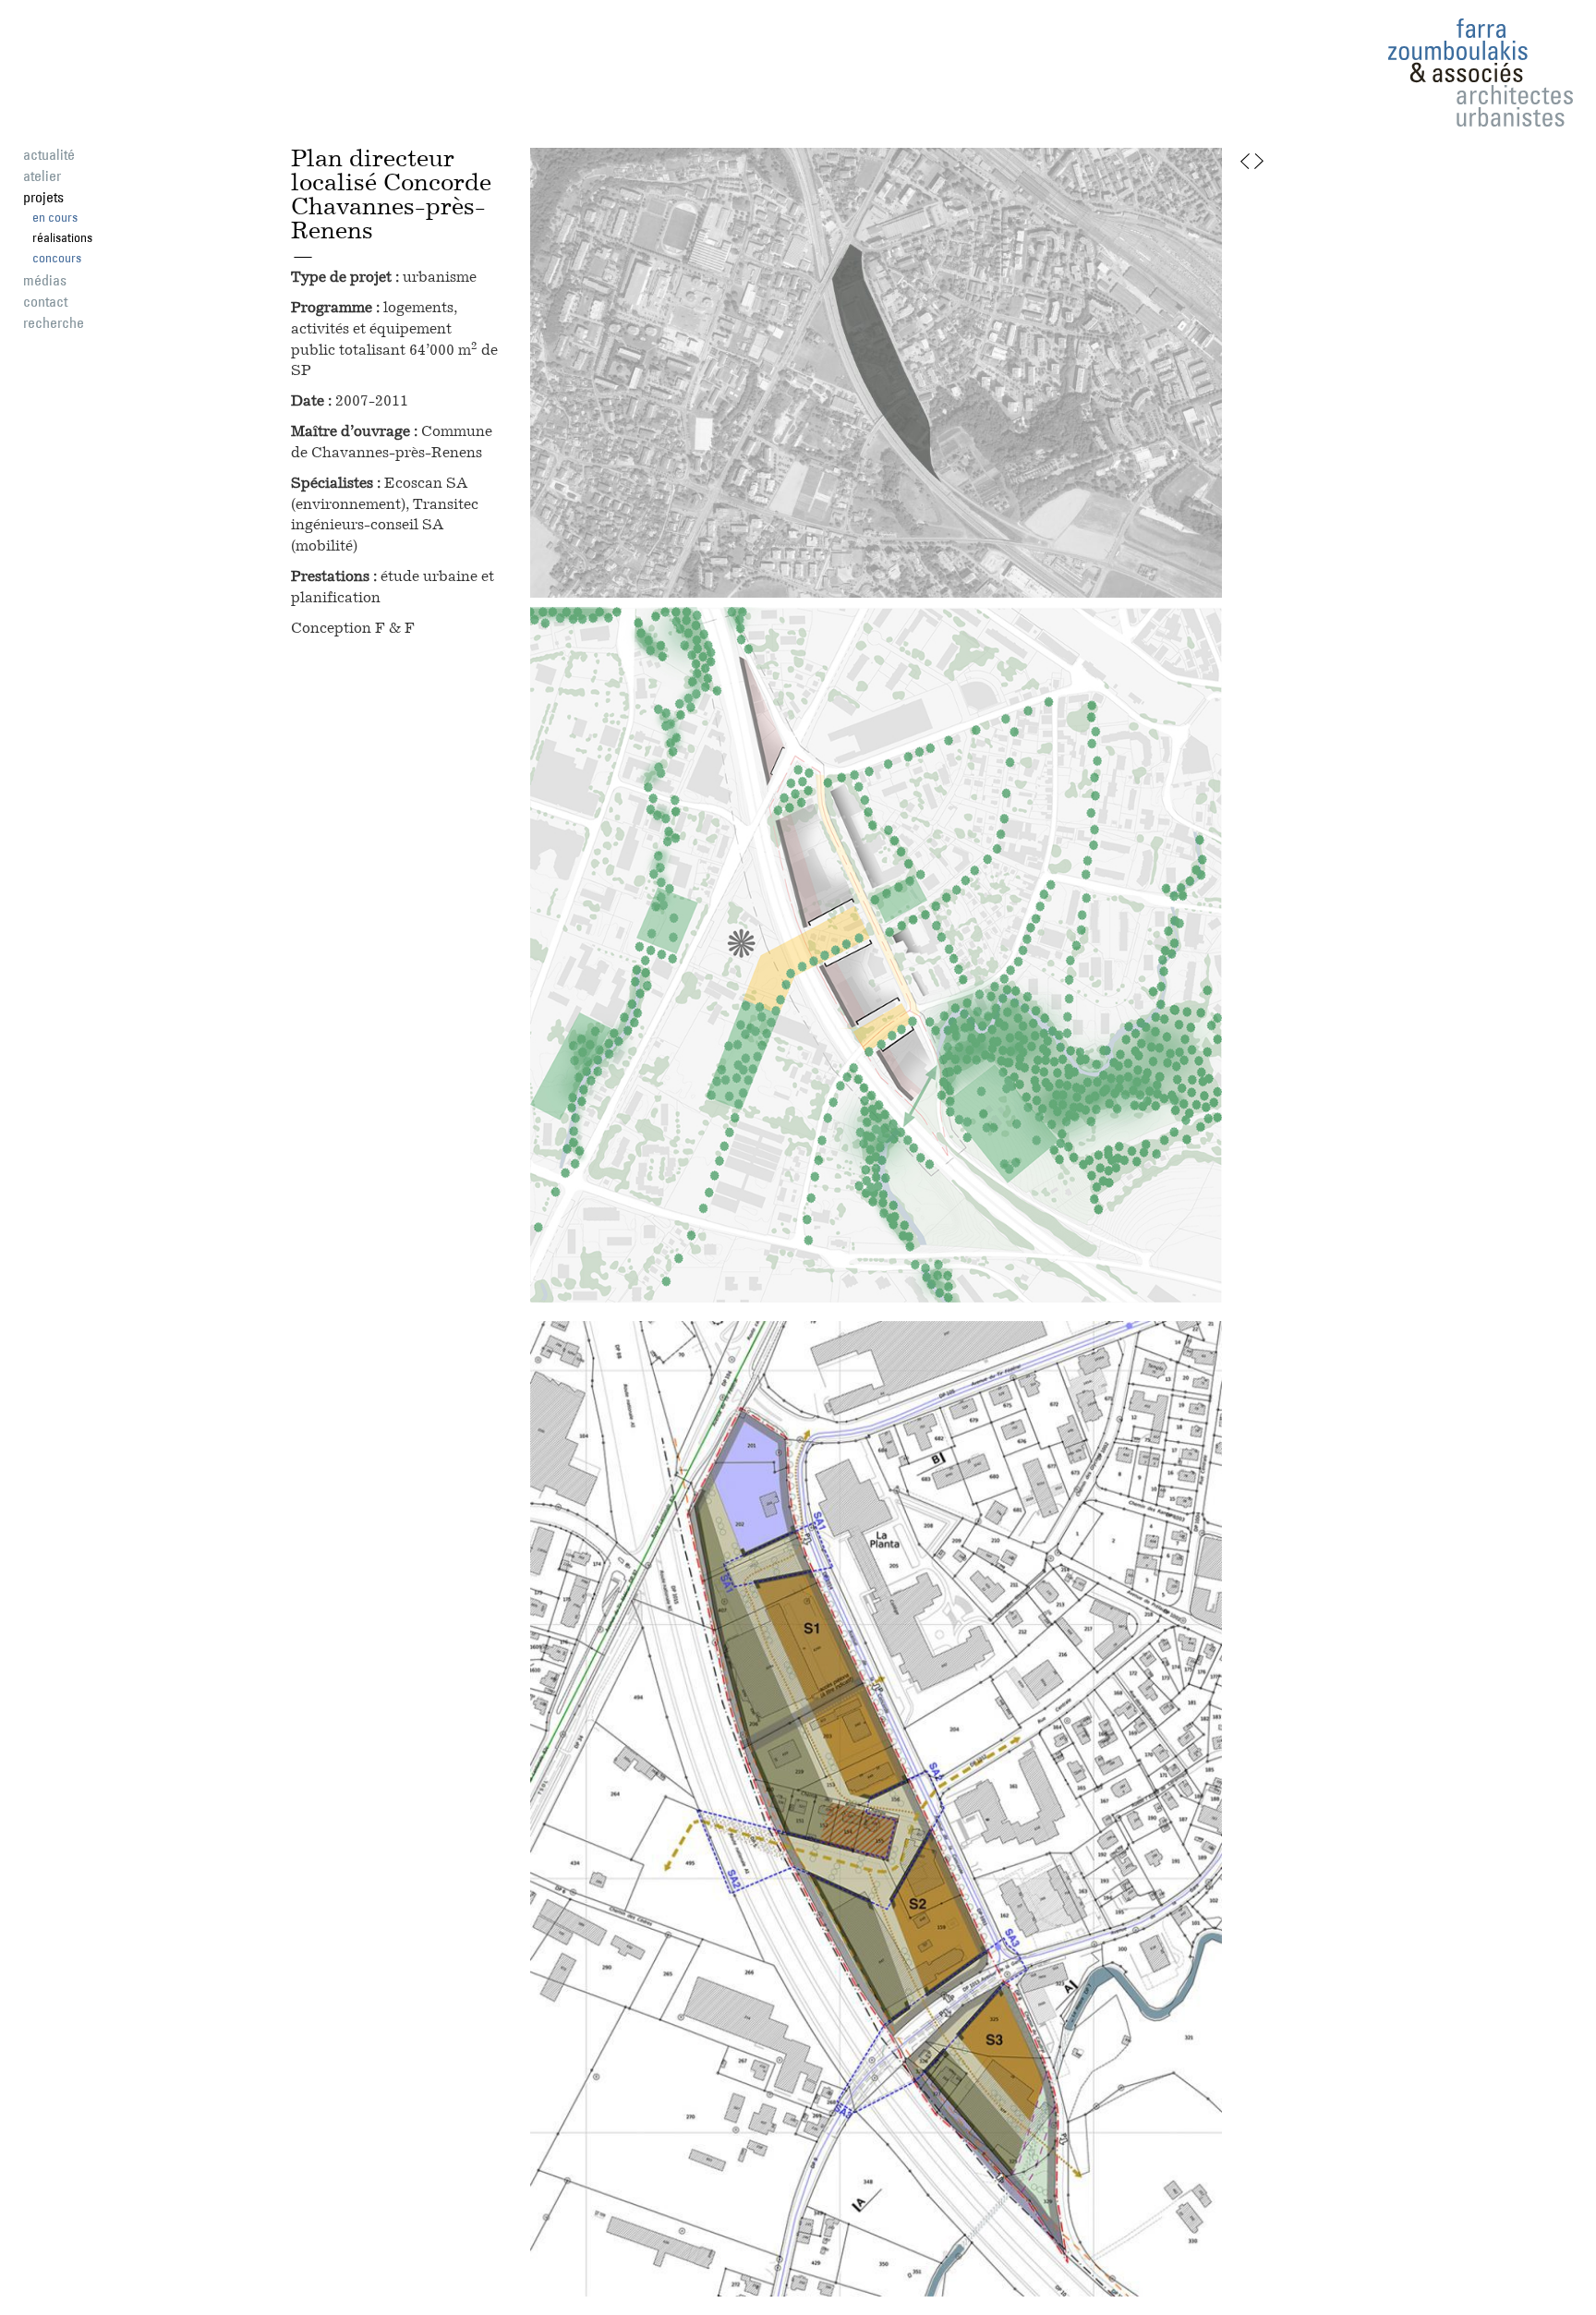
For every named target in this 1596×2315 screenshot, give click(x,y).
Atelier (42, 176)
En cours (55, 217)
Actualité (49, 154)
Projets (43, 197)
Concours (57, 258)
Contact (45, 301)
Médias (45, 280)
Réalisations (62, 237)
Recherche (54, 322)
